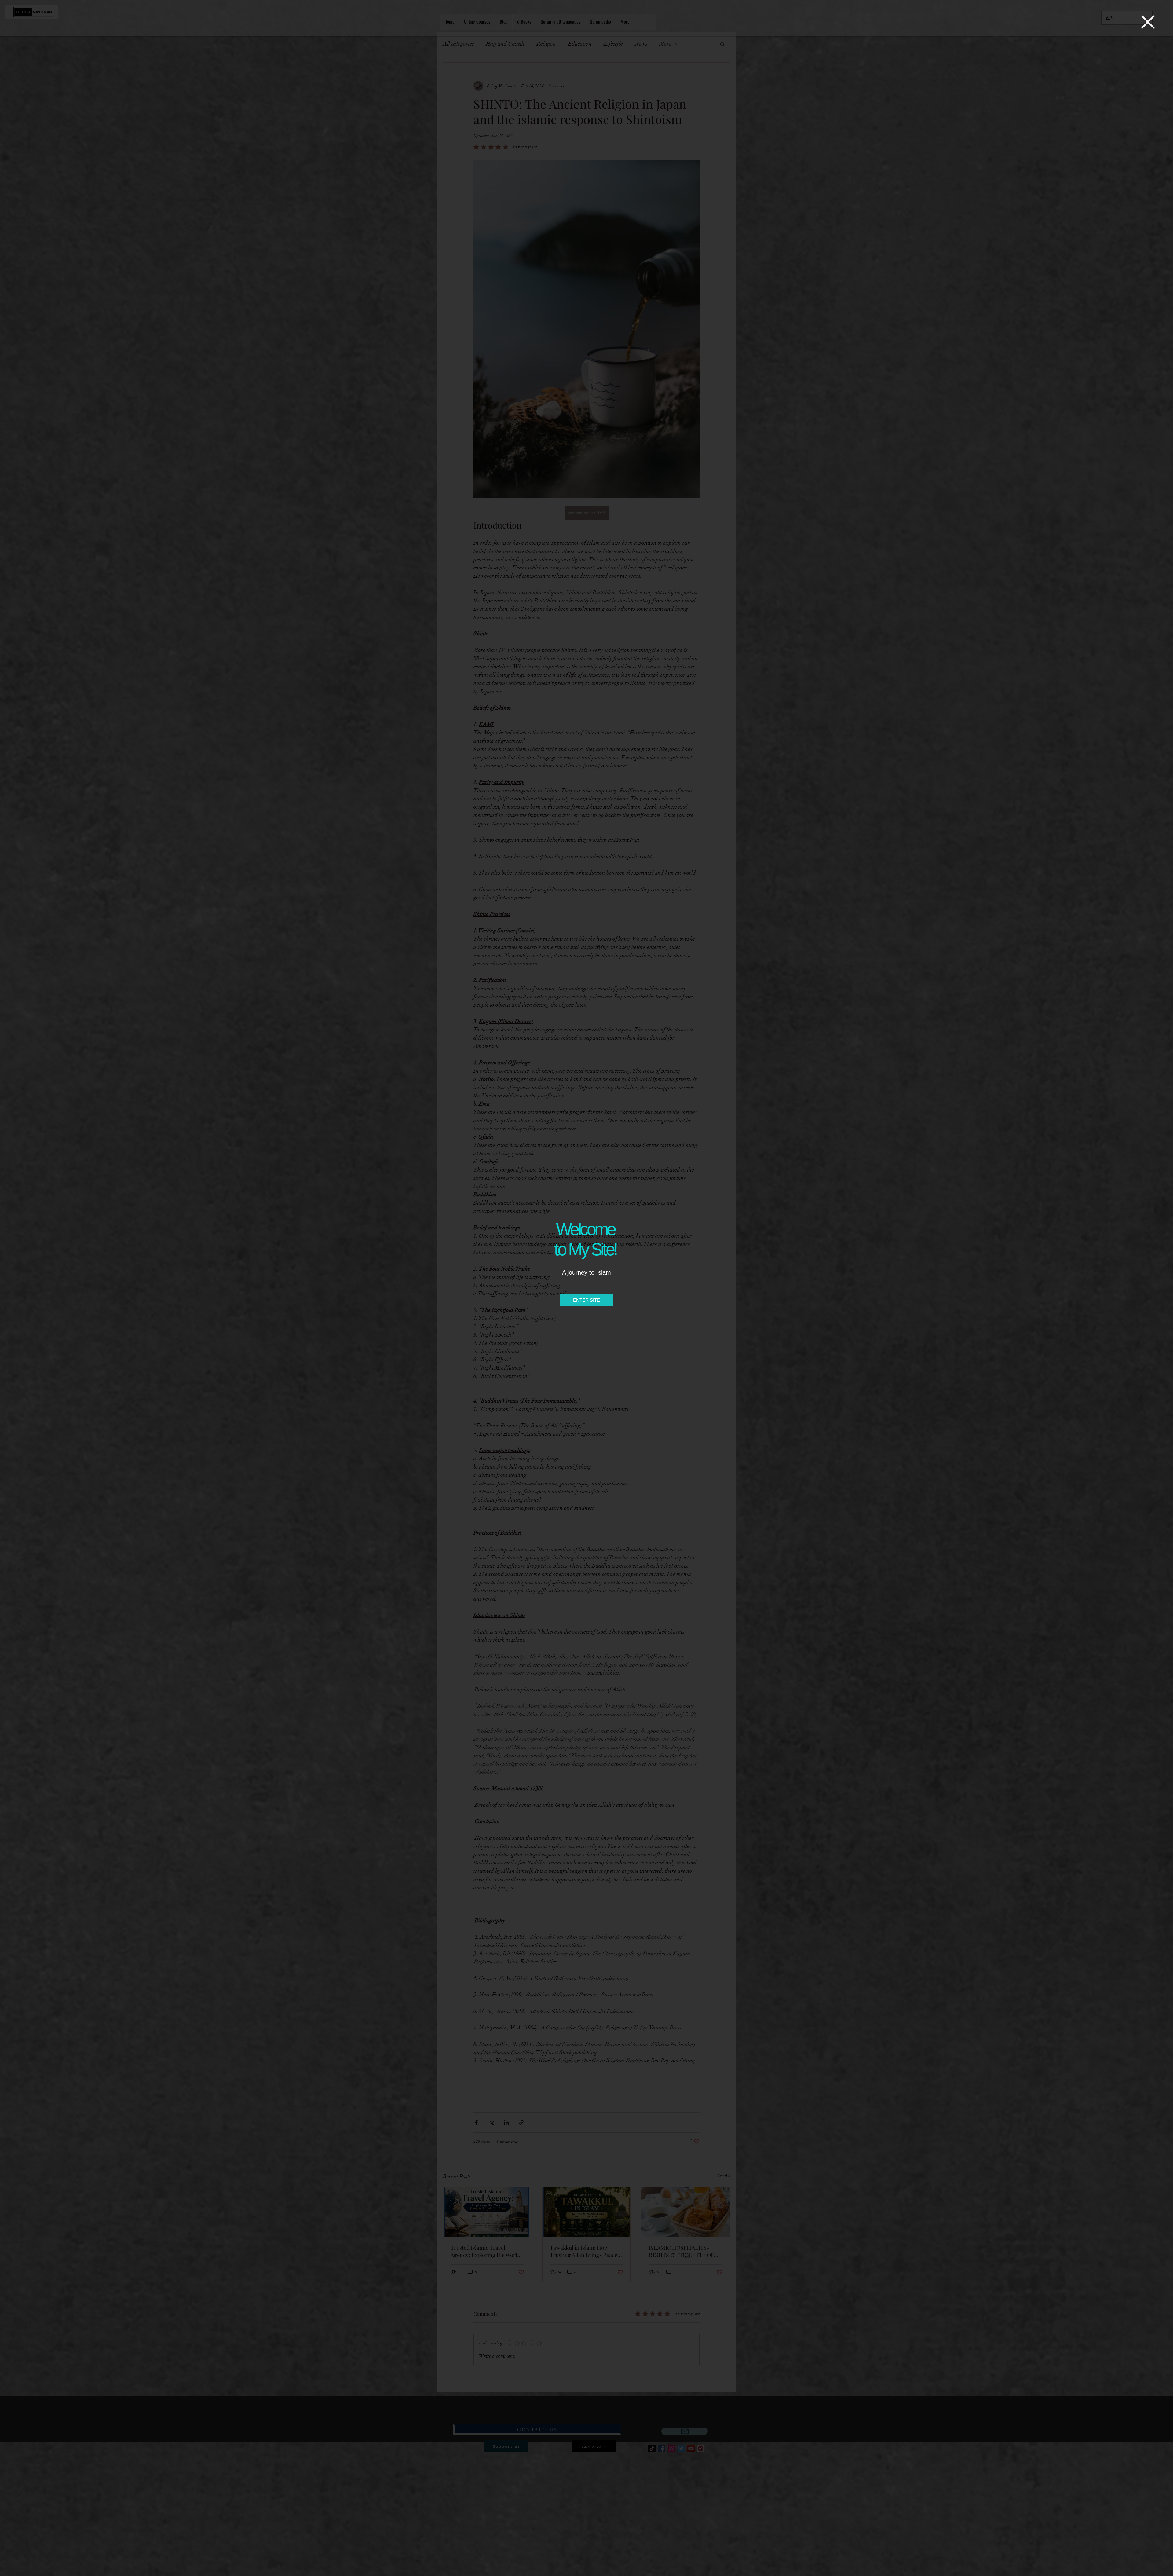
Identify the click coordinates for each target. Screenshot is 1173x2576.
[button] (1148, 22)
